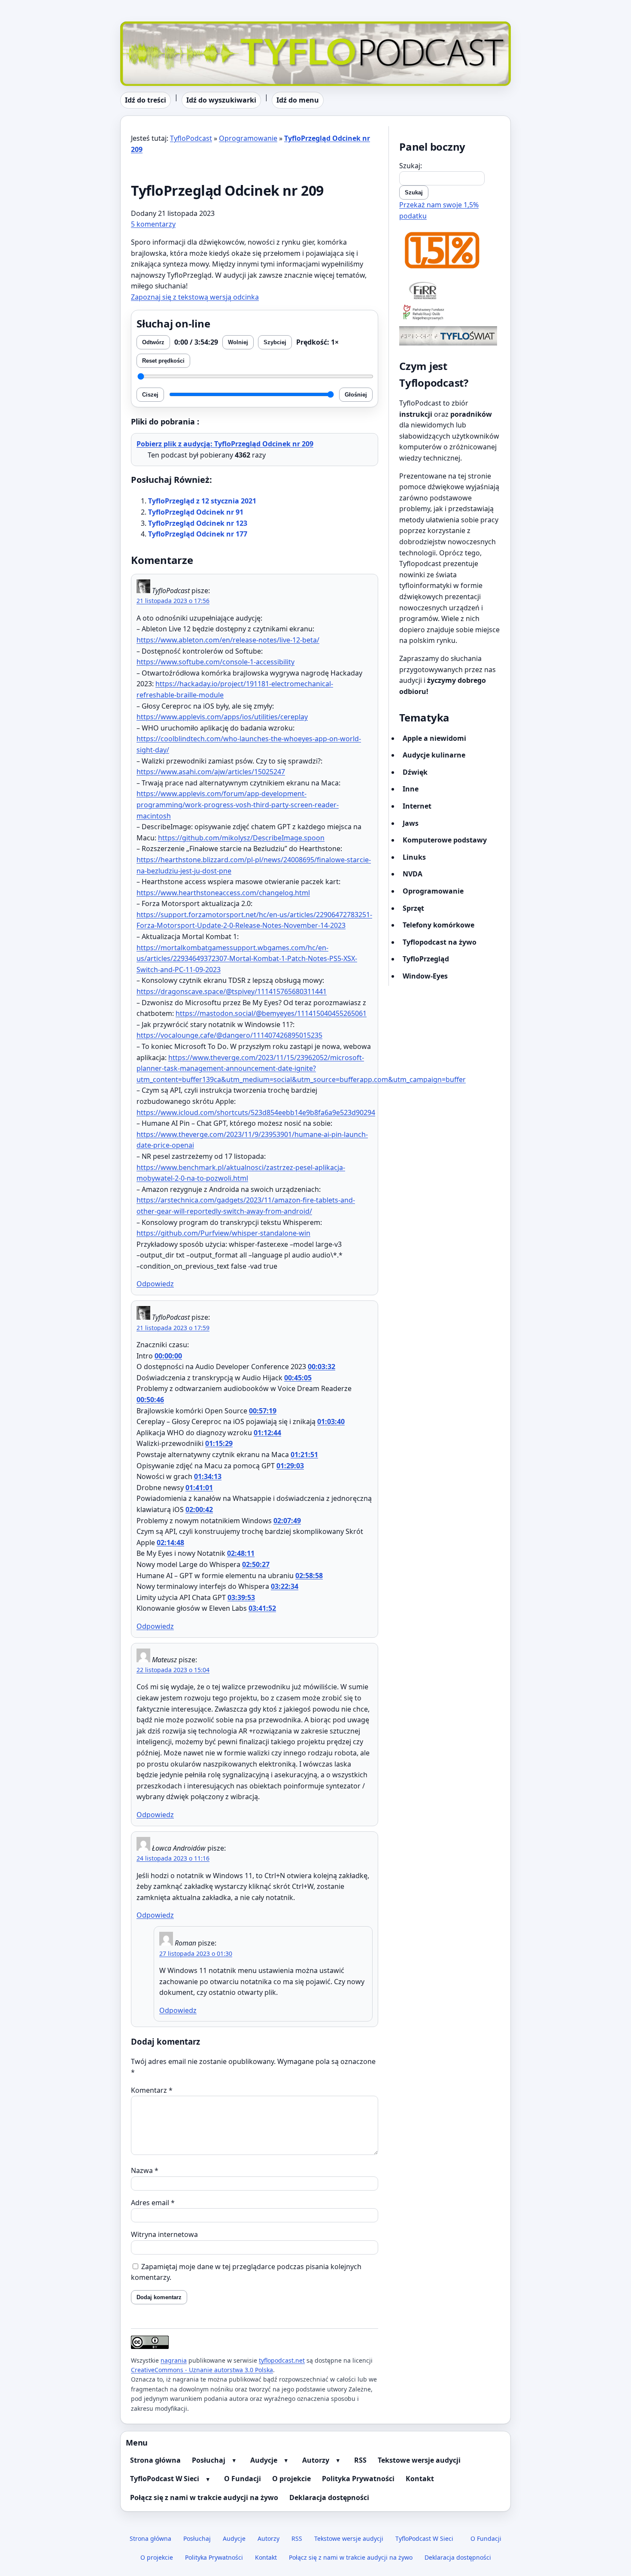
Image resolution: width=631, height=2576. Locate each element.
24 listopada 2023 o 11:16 (173, 1858)
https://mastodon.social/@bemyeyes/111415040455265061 (271, 1013)
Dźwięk (415, 772)
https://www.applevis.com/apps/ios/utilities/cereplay (222, 717)
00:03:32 (322, 1367)
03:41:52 (262, 1608)
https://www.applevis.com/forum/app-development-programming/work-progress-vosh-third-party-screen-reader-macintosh (238, 805)
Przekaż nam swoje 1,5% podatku (439, 210)
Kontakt (420, 2479)
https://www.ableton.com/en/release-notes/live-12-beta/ (228, 640)
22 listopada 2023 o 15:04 (173, 1670)
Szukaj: (411, 166)
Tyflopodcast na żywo (440, 942)
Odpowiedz (155, 1284)
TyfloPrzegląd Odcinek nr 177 (198, 534)
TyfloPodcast (141, 27)
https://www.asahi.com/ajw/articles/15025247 (211, 772)
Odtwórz (153, 342)
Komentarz (152, 2090)
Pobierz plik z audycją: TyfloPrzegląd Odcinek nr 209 (225, 444)
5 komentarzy (153, 224)
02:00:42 (199, 1509)
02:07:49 (287, 1521)
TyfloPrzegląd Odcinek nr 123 (198, 523)
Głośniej (356, 395)
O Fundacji (243, 2479)
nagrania (174, 2360)
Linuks (414, 857)
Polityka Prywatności (358, 2479)
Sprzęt (413, 908)
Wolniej (238, 342)
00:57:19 (263, 1411)
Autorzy (316, 2460)
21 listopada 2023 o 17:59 (173, 1328)
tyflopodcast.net (282, 2360)
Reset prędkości (163, 361)
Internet (417, 806)
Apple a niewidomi (434, 738)
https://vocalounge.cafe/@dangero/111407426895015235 (229, 1035)
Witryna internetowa (164, 2234)
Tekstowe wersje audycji (419, 2460)
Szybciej (275, 342)
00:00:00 (168, 1356)
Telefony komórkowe (438, 925)
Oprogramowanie (248, 138)
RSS (360, 2460)
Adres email (153, 2203)
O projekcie (291, 2479)
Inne (411, 789)
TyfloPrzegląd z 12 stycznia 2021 (202, 501)
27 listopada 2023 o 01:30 (196, 1953)
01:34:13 (208, 1476)
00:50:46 (150, 1400)
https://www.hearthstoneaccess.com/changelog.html (223, 893)
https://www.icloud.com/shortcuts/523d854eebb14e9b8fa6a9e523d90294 (256, 1112)
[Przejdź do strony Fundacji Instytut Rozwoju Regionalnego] (450, 290)
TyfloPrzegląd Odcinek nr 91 (196, 512)
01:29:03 (290, 1466)
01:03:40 (331, 1421)
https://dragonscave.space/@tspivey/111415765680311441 (232, 991)
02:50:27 (256, 1564)
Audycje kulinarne (434, 755)
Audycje (264, 2460)
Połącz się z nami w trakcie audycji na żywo (204, 2497)
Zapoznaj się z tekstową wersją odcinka (195, 297)
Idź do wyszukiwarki (221, 100)
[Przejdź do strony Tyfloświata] (450, 336)
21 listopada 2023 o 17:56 (173, 601)
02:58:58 (309, 1576)
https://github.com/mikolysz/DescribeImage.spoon (241, 838)
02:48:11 (241, 1553)
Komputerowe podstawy (445, 840)
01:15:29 (219, 1443)
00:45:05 (298, 1378)
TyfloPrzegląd (426, 959)
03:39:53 (241, 1597)
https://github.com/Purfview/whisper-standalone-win (223, 1233)
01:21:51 (304, 1455)
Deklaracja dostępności (329, 2497)
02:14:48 (170, 1543)
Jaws (411, 823)
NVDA (413, 874)
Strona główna (155, 2460)
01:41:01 (199, 1488)
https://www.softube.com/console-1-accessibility (215, 662)
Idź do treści (146, 100)
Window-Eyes (425, 976)
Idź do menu (298, 100)
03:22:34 (285, 1586)
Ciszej (150, 395)
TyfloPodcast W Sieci (165, 2479)
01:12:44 (267, 1433)
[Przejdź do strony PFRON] (450, 313)
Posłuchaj (209, 2460)
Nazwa (145, 2170)
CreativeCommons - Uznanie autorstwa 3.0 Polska (202, 2370)
